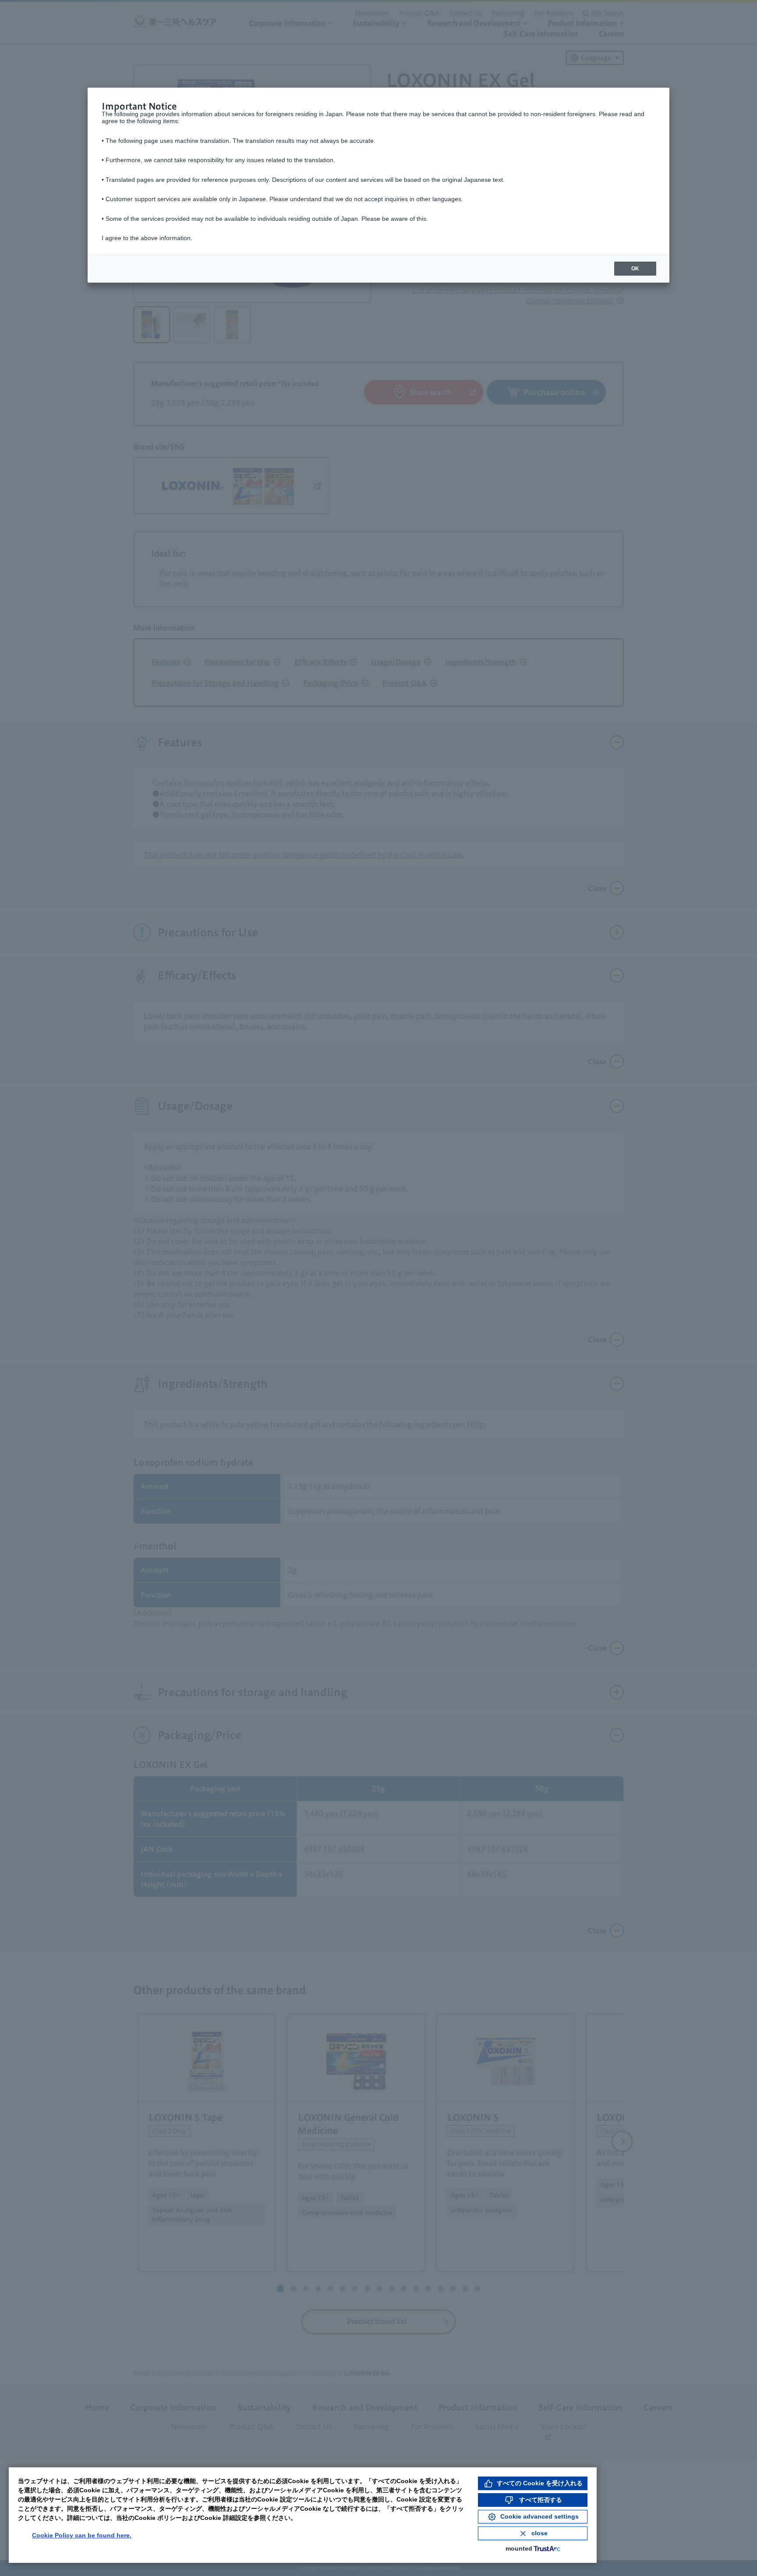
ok (635, 269)
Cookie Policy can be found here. (82, 2535)
